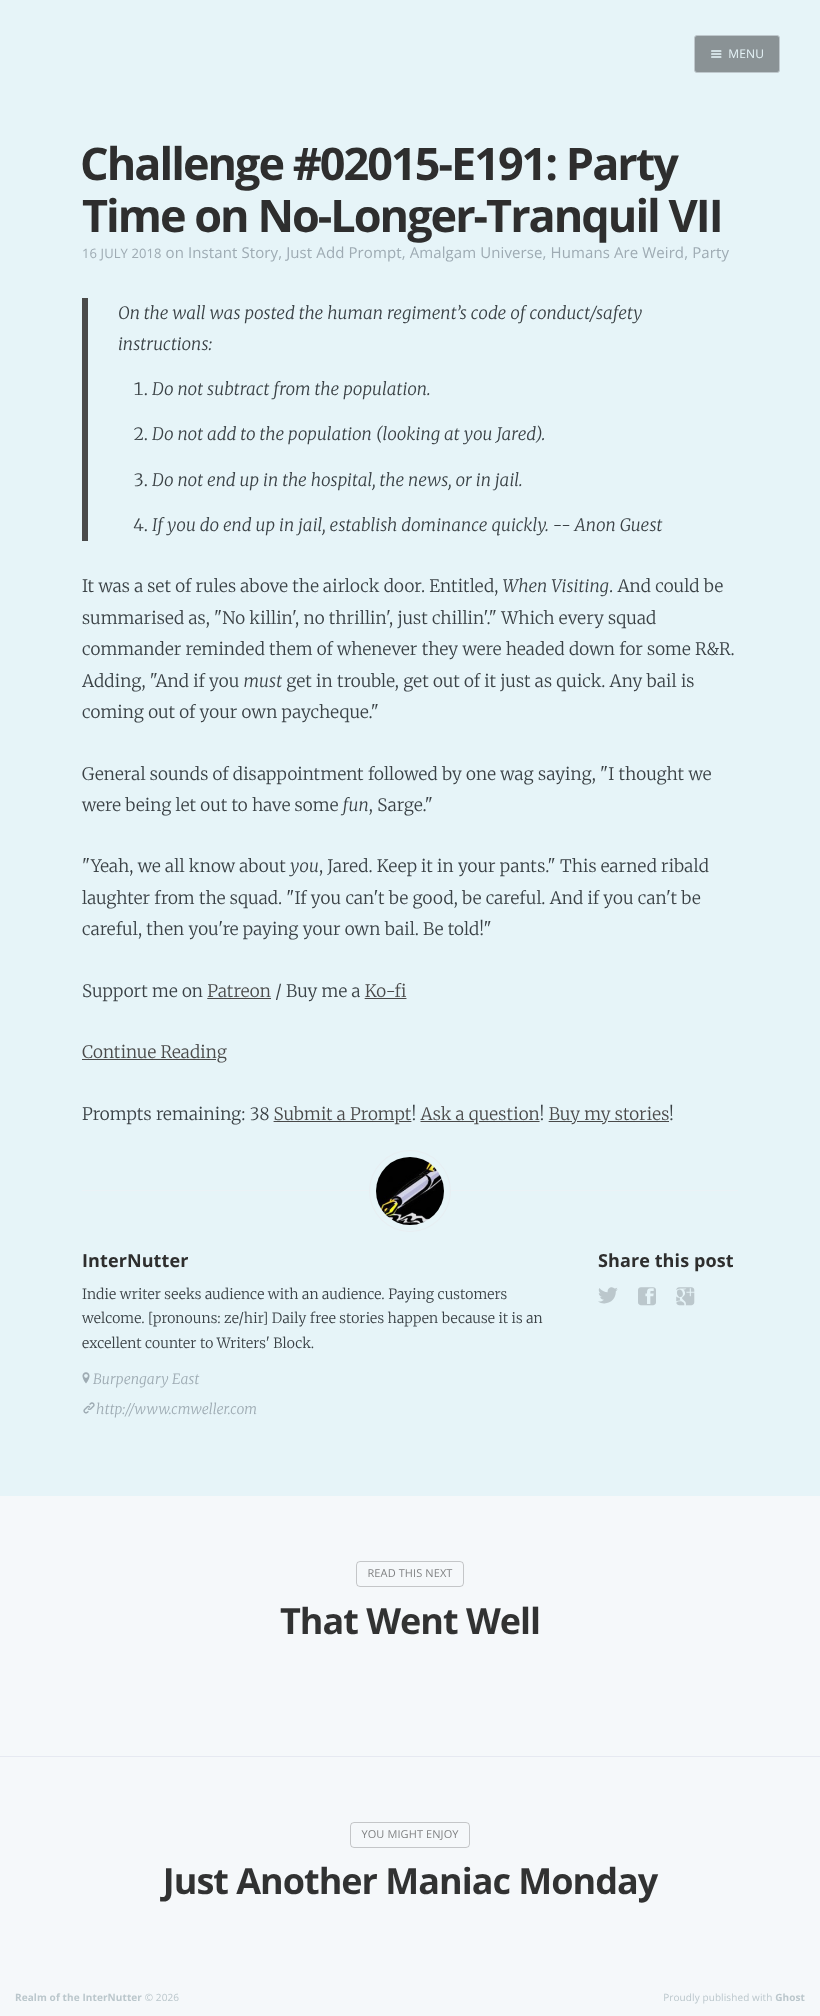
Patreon (239, 991)
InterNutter (135, 1261)
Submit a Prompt (343, 1114)
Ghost (790, 1997)
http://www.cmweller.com (176, 1409)
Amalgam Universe (476, 253)
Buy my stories (609, 1114)
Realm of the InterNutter (78, 1997)
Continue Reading (154, 1052)
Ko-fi (386, 991)
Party (710, 253)
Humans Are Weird (618, 253)
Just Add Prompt (343, 253)
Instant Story (233, 253)
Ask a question (480, 1114)
